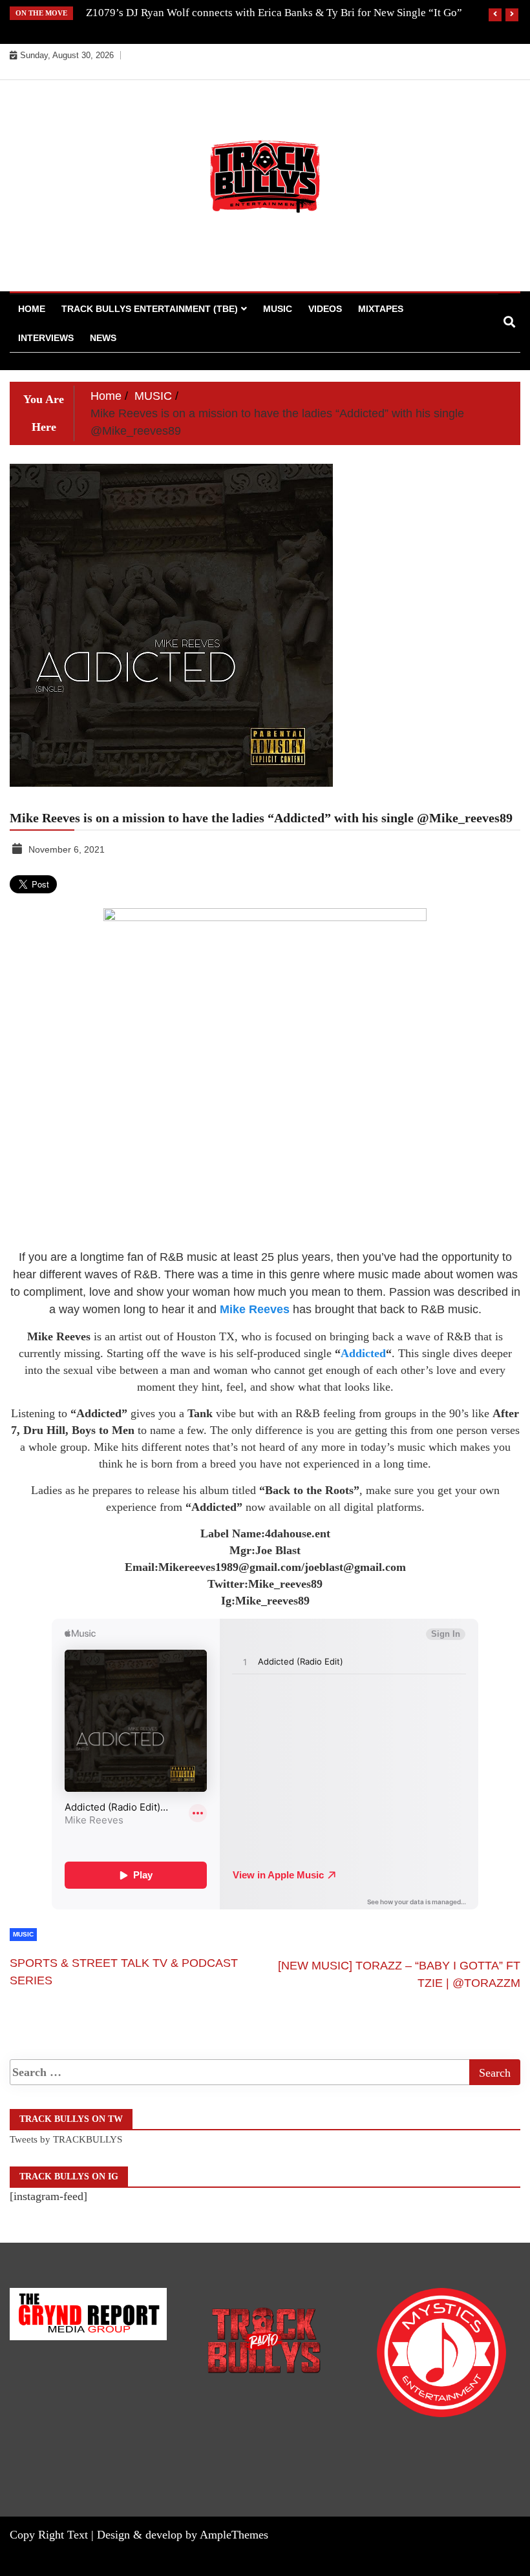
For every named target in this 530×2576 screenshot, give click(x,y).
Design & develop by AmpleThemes (183, 2535)
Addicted (363, 1353)
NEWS (103, 338)
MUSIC (278, 309)
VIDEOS (325, 309)
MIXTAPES (381, 309)
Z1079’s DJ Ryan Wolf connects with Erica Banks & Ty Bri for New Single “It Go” (274, 13)
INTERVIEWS (46, 338)
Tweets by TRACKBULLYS (66, 2139)
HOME (32, 309)
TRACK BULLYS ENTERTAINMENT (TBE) (150, 309)
